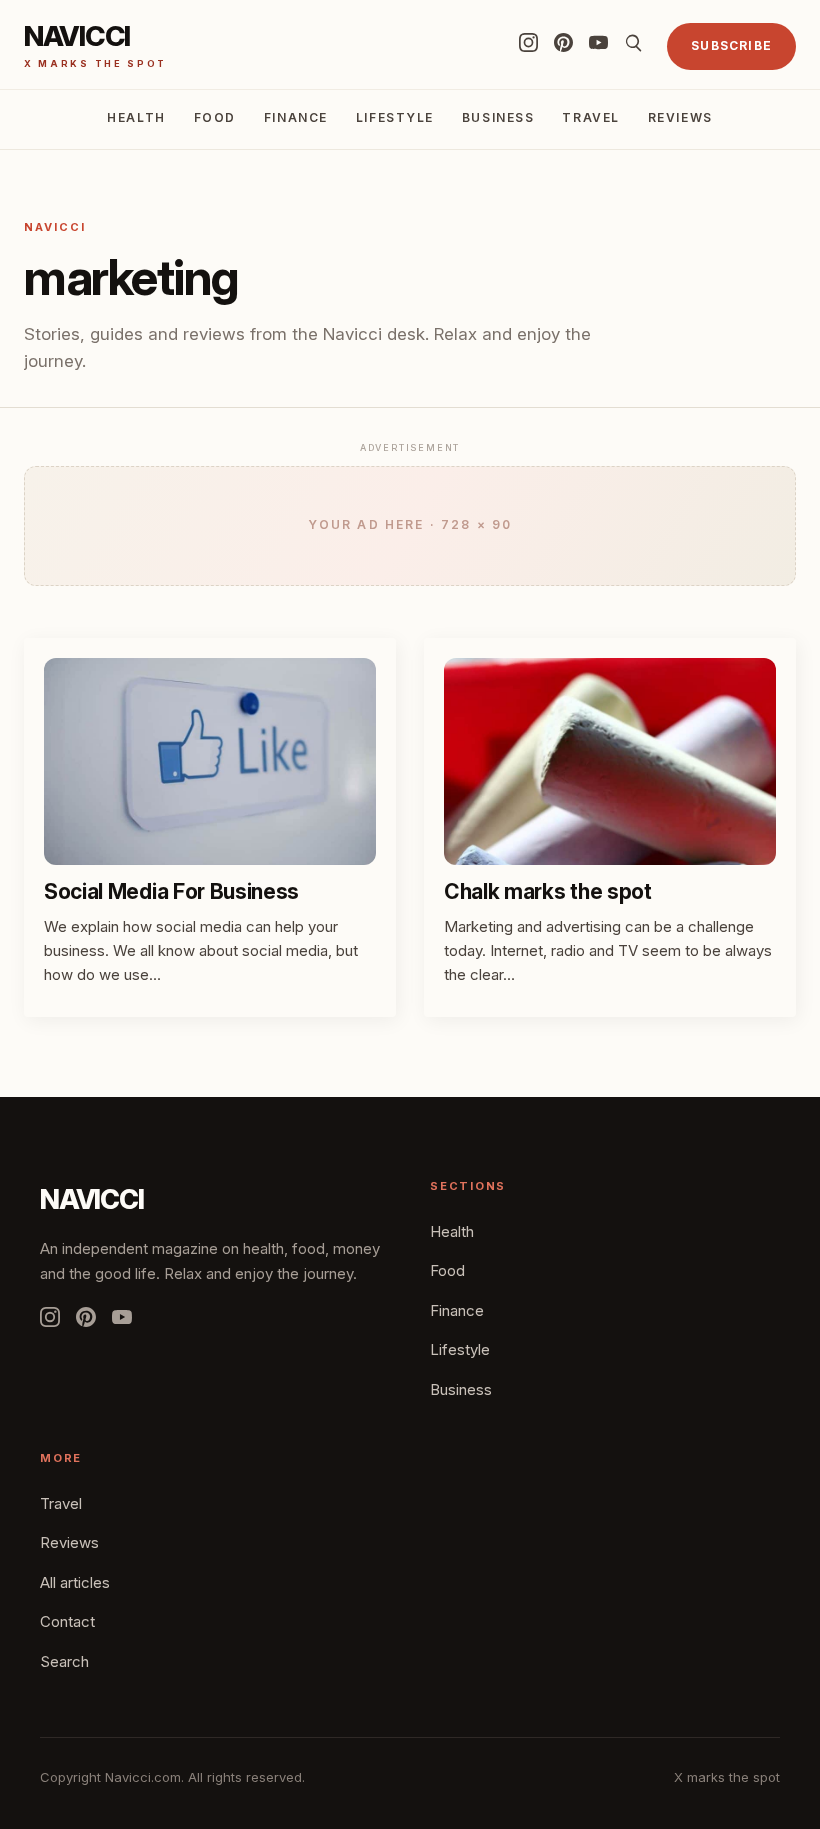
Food (215, 117)
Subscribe (731, 45)
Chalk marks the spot (548, 891)
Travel (590, 117)
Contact (67, 1621)
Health (136, 117)
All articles (75, 1582)
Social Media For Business (171, 891)
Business (498, 117)
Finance (296, 117)
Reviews (680, 117)
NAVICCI (92, 1199)
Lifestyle (395, 117)
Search (64, 1661)
